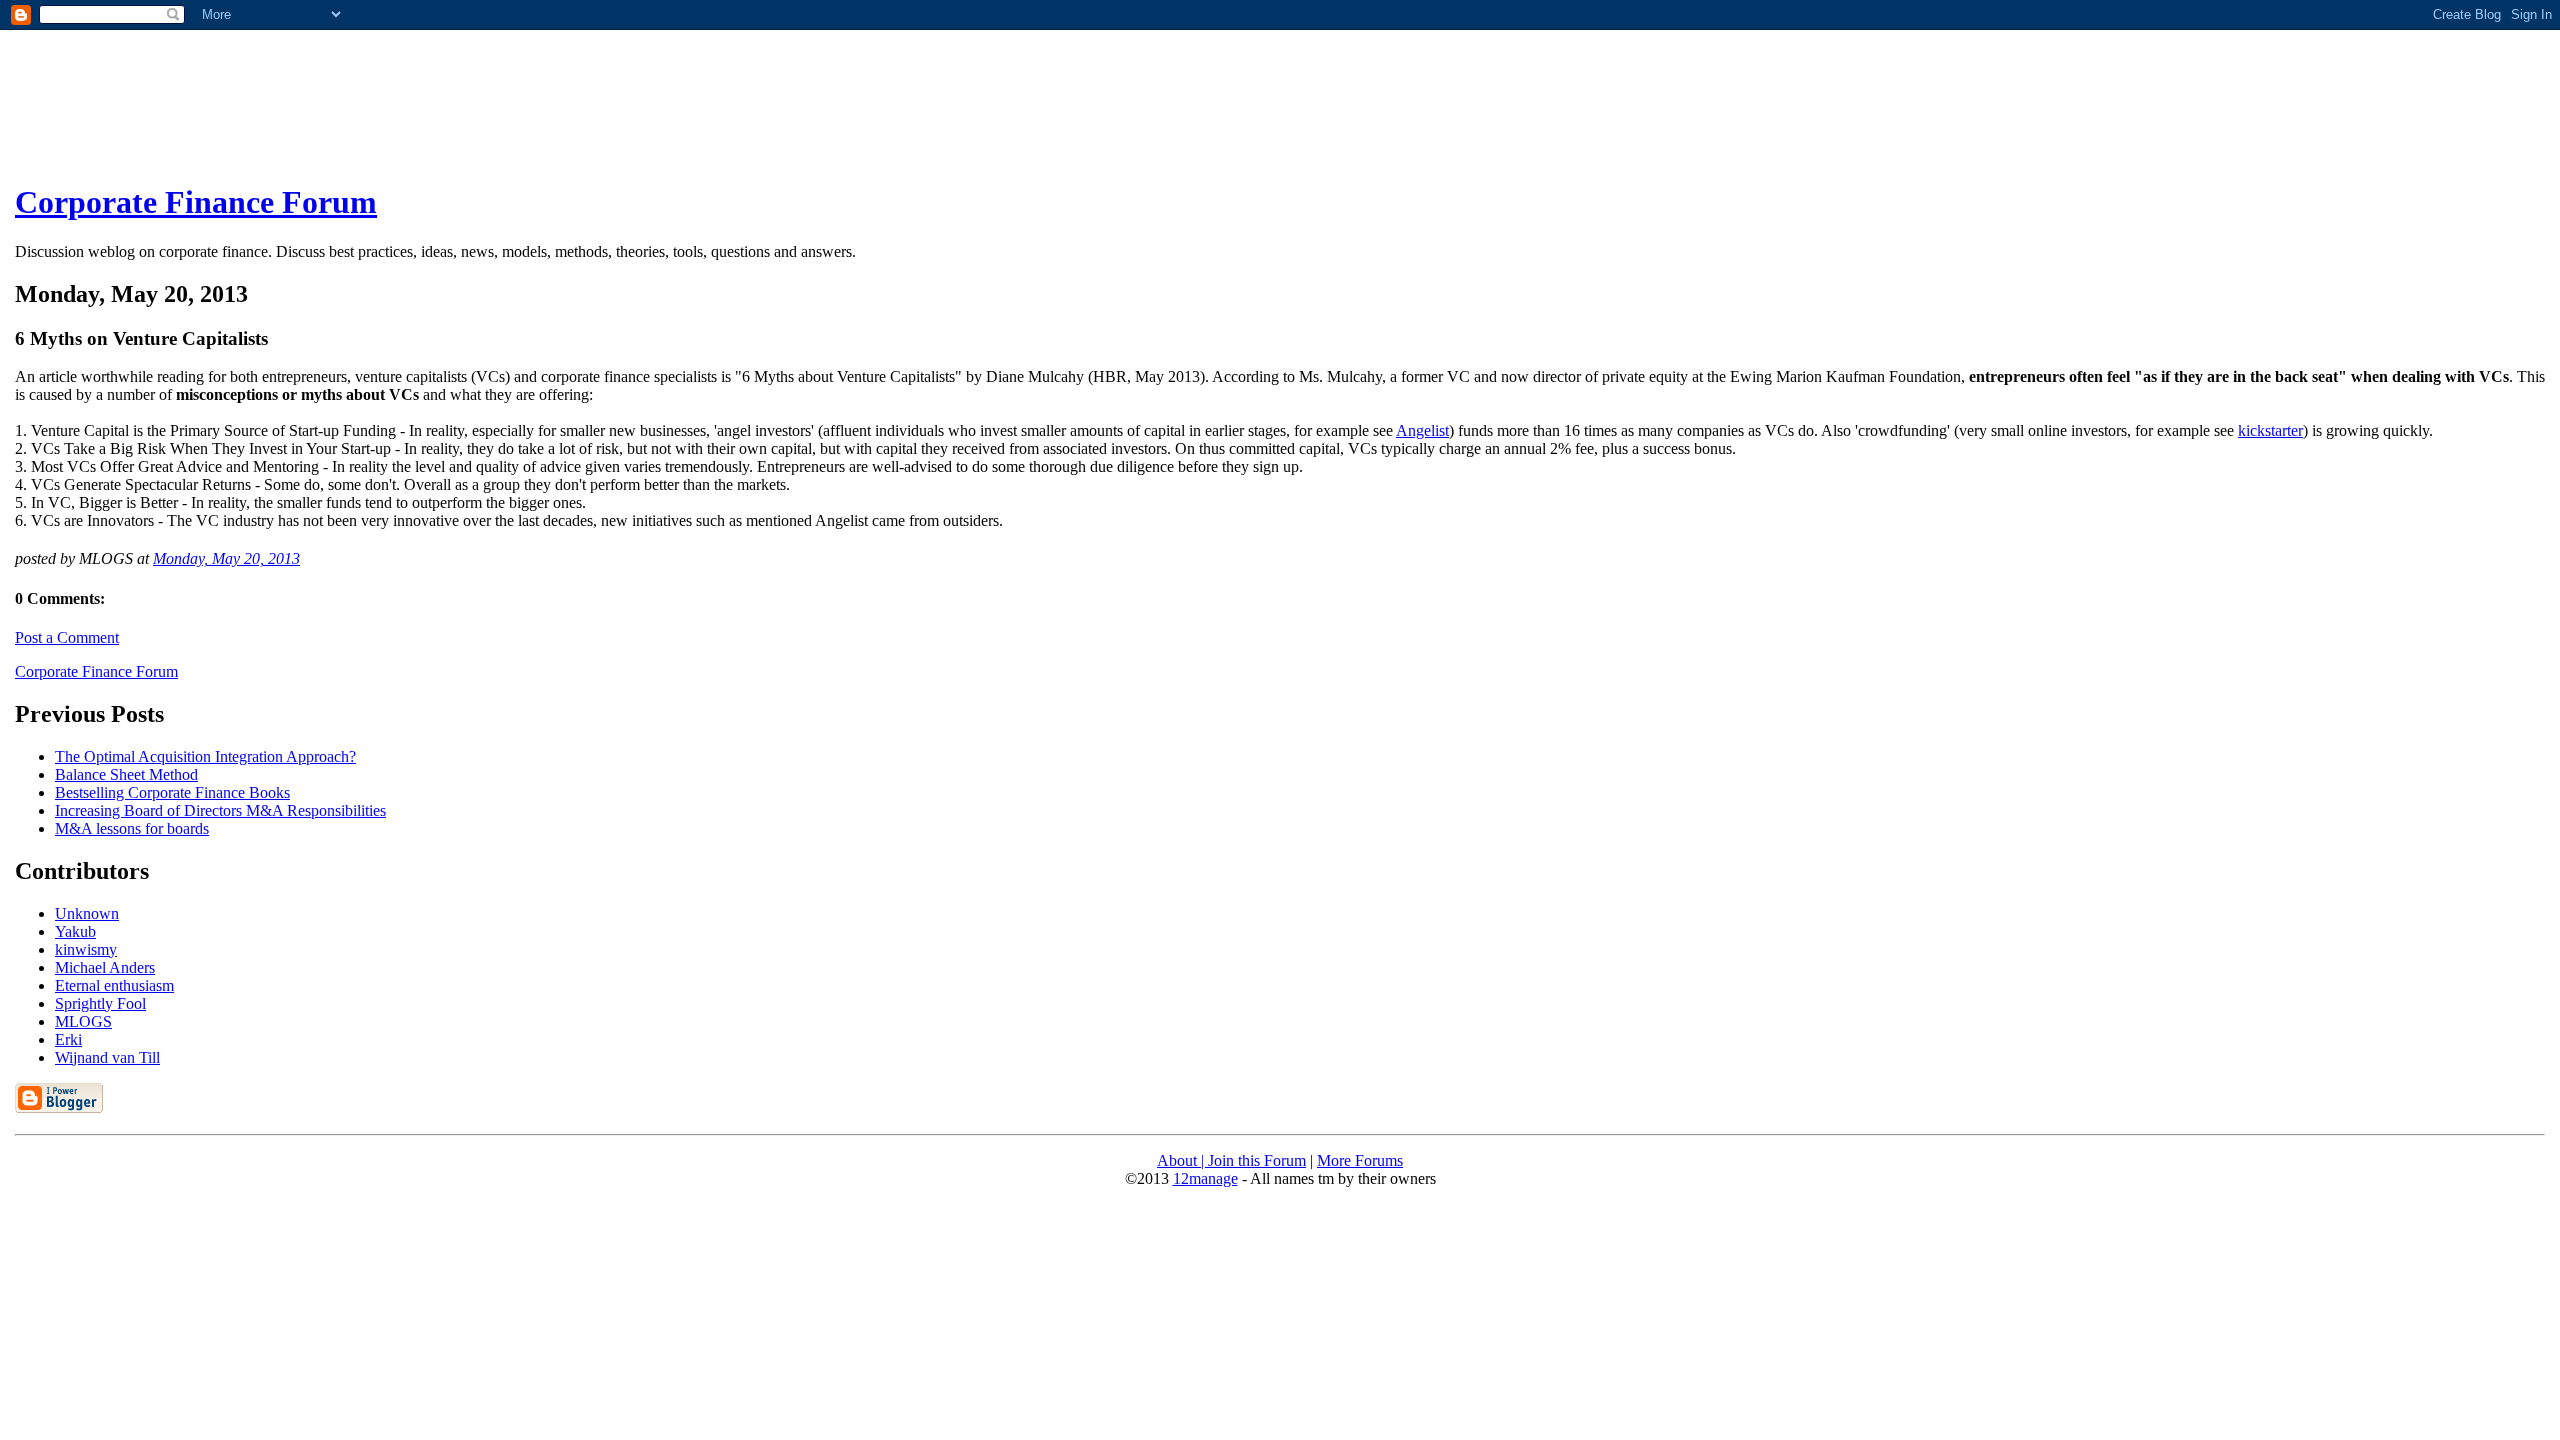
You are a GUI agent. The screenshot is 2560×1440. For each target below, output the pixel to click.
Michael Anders (105, 967)
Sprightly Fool (100, 1003)
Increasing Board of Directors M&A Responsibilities (220, 810)
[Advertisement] (322, 111)
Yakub (75, 931)
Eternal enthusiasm (114, 985)
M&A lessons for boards (132, 828)
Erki (68, 1039)
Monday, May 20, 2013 (226, 558)
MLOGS (83, 1021)
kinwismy (86, 949)
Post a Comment (67, 637)
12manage (1205, 1178)
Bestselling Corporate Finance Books (172, 792)
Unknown (87, 913)
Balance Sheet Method (126, 774)
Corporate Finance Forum (196, 202)
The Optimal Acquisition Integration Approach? (205, 756)
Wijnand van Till (107, 1057)
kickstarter (2270, 430)
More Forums (1360, 1160)
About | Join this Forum (1231, 1160)
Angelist (1422, 430)
